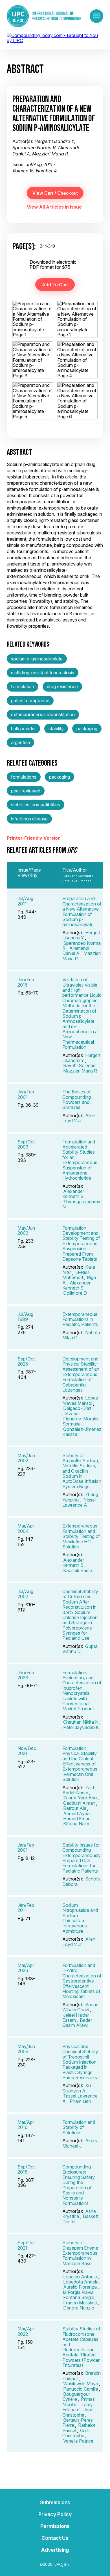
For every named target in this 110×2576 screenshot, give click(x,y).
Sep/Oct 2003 (26, 1144)
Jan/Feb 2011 (26, 1908)
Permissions (55, 2526)
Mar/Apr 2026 (26, 1968)
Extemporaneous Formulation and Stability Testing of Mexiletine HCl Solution (81, 1536)
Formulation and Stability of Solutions (79, 2127)
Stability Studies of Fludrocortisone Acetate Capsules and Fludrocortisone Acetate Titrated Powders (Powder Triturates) (81, 2347)
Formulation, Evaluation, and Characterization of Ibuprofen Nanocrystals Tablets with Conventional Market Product (82, 1691)
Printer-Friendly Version (34, 838)
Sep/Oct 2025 (26, 1361)
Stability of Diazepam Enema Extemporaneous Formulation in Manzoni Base (80, 2253)
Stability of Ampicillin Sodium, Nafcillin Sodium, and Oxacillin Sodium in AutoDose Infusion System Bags (82, 1471)
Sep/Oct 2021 (26, 2245)
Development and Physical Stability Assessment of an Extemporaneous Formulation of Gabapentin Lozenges (81, 1374)
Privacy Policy (55, 2514)
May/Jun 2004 (26, 2049)
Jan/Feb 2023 (26, 1675)
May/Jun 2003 (26, 1230)
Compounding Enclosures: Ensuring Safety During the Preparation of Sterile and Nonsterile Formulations (79, 2185)
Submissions (55, 2502)
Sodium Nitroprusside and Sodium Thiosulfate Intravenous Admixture (80, 1918)
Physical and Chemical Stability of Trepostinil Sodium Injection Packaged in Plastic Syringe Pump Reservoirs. (80, 2062)
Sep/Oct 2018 (26, 2169)
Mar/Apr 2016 (26, 2125)
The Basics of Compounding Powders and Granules (77, 1099)
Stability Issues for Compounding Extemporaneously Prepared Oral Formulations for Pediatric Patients (82, 1858)
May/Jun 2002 (26, 1458)
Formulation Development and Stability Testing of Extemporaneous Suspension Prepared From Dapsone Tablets (81, 1243)
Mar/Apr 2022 (26, 2331)
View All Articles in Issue (54, 207)
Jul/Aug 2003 (25, 1594)
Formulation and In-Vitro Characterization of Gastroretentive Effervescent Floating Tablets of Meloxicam (82, 1981)
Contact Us (55, 2538)
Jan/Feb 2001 (26, 1094)
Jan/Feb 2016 (26, 982)
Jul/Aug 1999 (25, 1317)
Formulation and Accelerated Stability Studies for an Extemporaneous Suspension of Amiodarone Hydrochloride (80, 1160)
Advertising (55, 2550)
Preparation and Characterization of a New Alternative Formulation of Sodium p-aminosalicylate (82, 911)
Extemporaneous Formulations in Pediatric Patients (80, 1319)
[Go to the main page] (44, 16)
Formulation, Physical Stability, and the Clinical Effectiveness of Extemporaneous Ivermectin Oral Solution (80, 1764)
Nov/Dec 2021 (27, 1751)
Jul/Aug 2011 (25, 901)
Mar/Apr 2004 (26, 1528)
